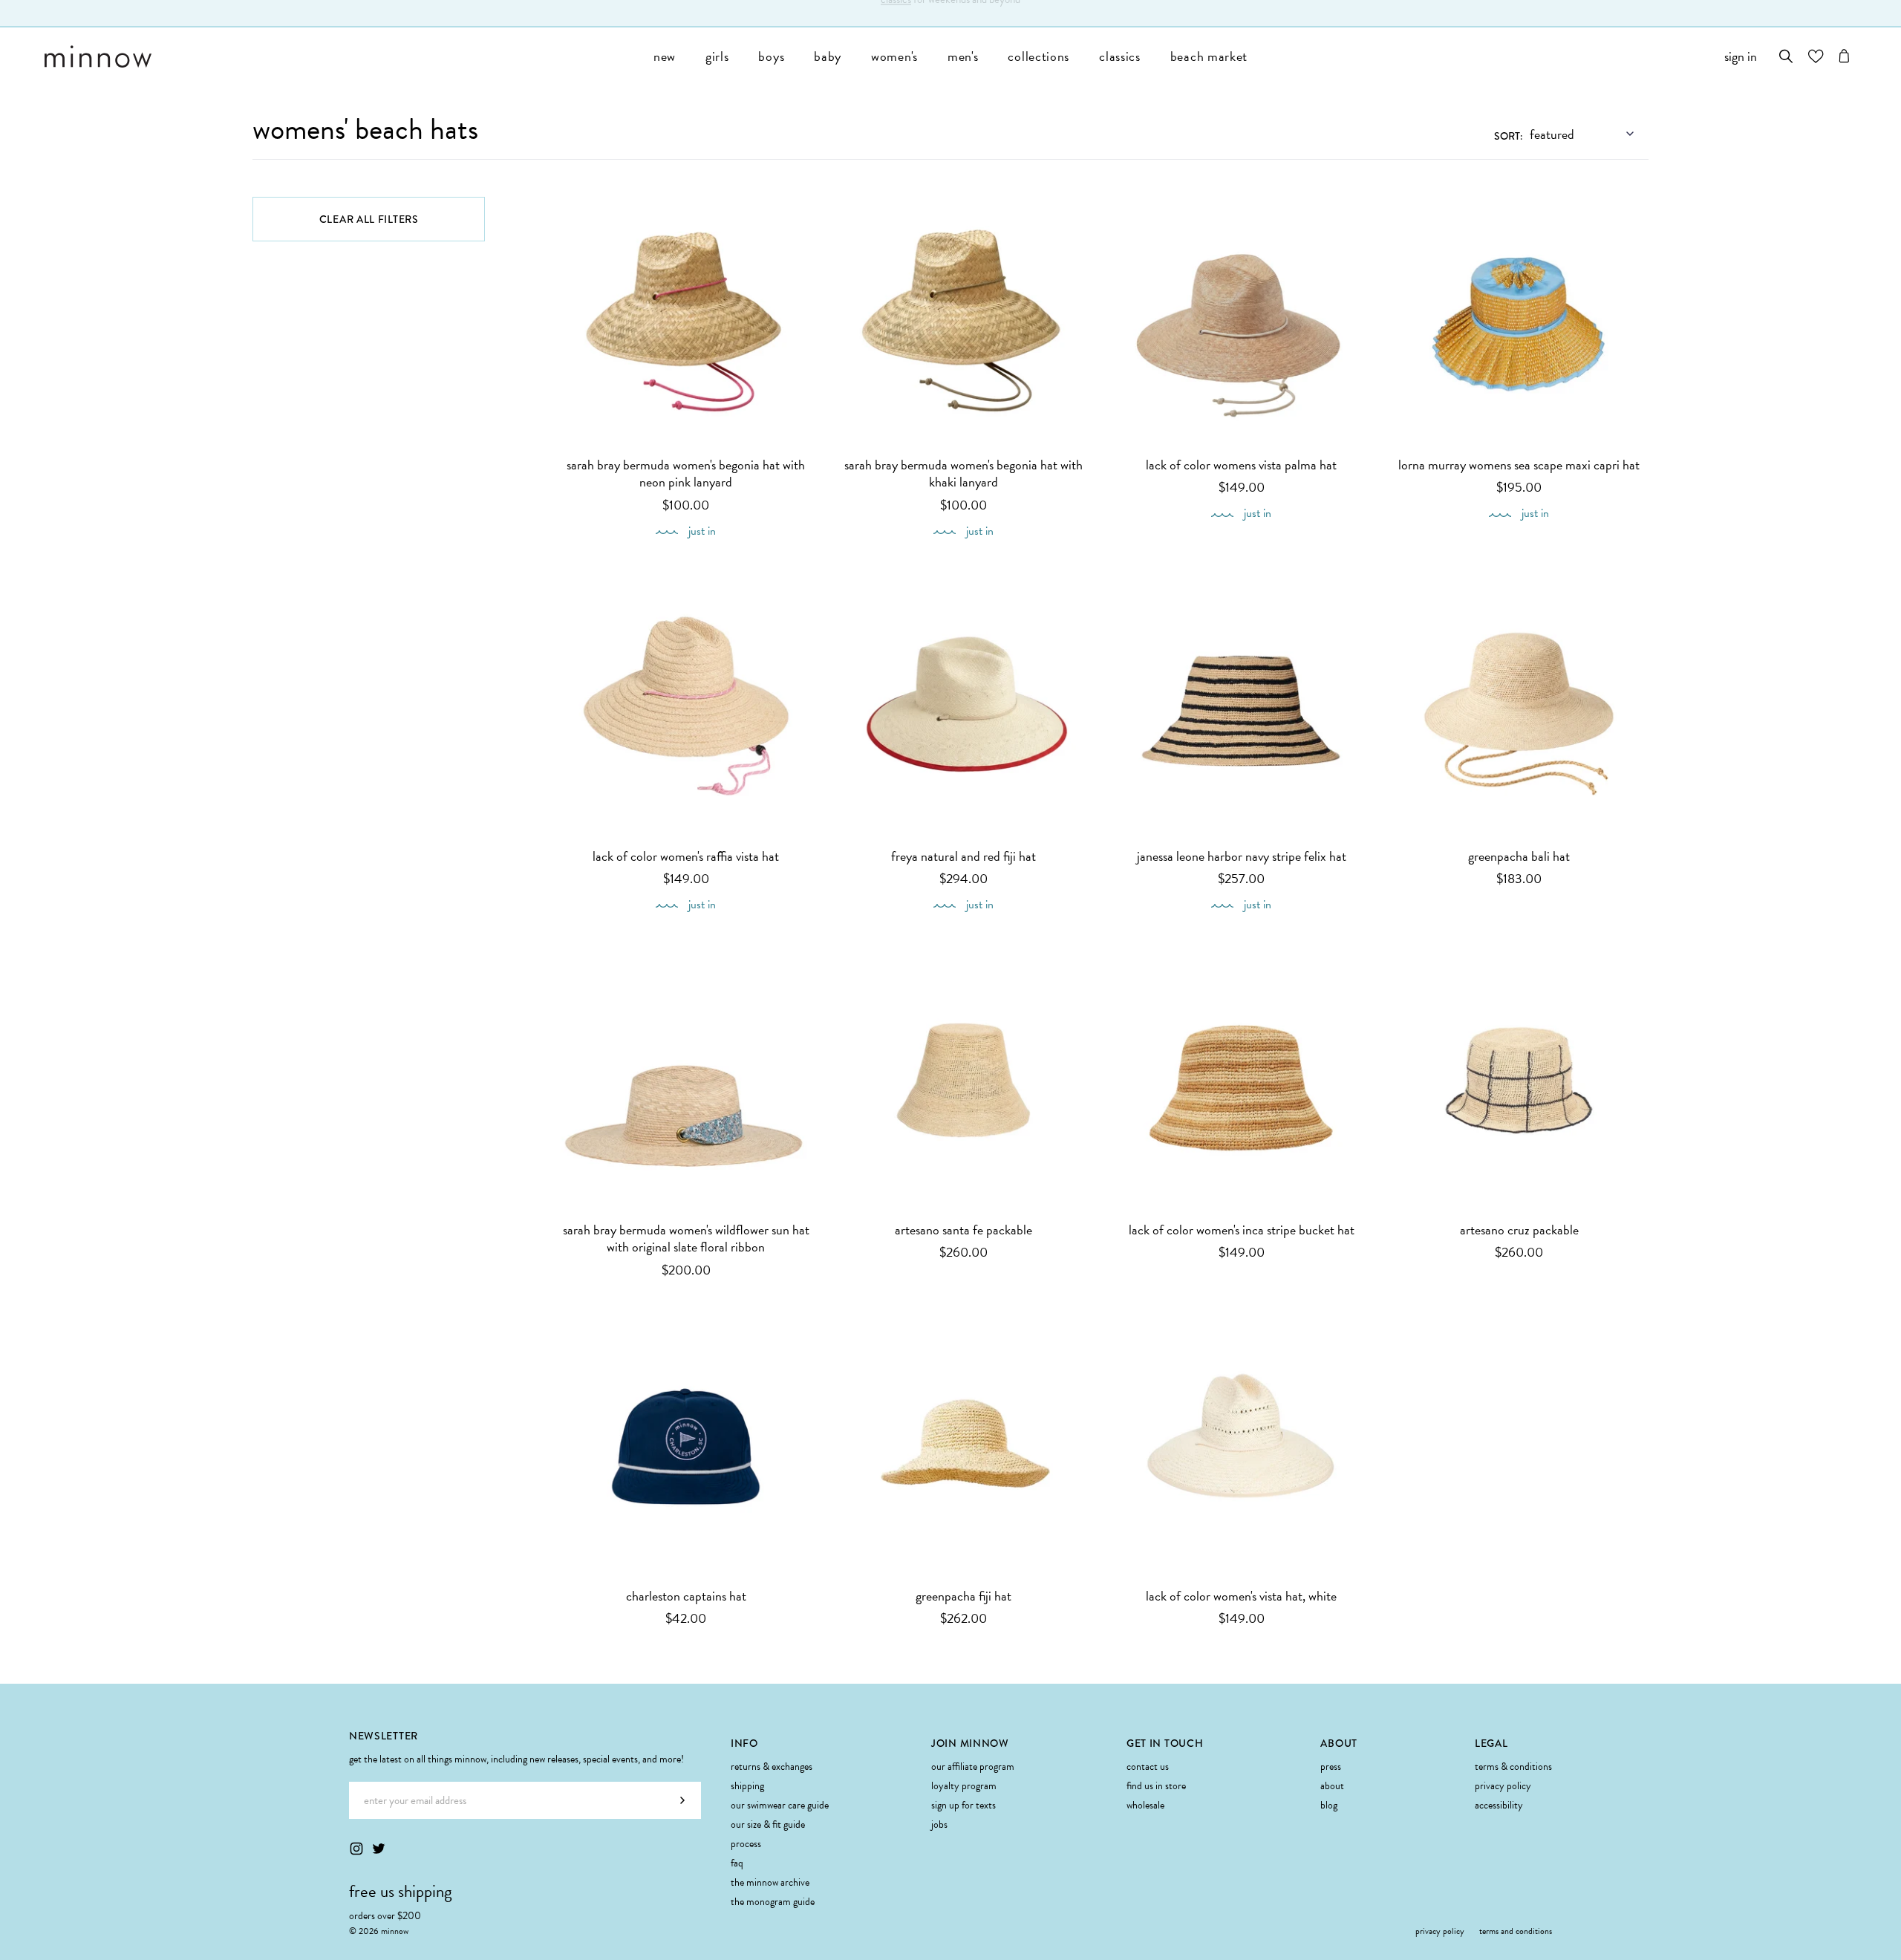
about (1332, 1786)
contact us (1148, 1767)
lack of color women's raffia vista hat (686, 856)
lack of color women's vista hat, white (1241, 1596)
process (746, 1844)
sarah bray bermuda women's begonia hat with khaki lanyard (963, 473)
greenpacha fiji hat (963, 1596)
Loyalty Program (964, 1786)
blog (1329, 1805)
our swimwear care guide (780, 1805)
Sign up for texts (963, 1805)
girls (717, 56)
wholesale (1145, 1805)
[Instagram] (356, 1849)
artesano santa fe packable (963, 1230)
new (665, 56)
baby (828, 56)
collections (1038, 56)
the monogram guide (773, 1902)
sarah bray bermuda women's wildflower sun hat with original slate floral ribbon (686, 1238)
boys (771, 56)
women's (894, 56)
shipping (747, 1786)
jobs (939, 1824)
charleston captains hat (686, 1596)
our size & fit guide (768, 1824)
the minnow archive (770, 1882)
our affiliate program (973, 1767)
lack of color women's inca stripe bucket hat (1242, 1230)
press (1331, 1767)
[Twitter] (379, 1849)
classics (896, 13)
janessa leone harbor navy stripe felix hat (1242, 856)
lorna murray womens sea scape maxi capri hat (1519, 465)
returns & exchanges (772, 1767)
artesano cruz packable (1519, 1230)
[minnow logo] (342, 56)
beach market (1209, 56)
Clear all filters (369, 219)
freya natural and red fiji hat (963, 856)
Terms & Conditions (1513, 1767)
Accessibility (1499, 1805)
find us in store (1156, 1786)
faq (737, 1863)
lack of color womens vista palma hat (1241, 465)
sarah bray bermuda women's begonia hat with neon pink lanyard (686, 473)
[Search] (1786, 56)
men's (963, 56)
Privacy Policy (1503, 1786)
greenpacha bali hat (1519, 856)
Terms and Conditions (1516, 1931)
